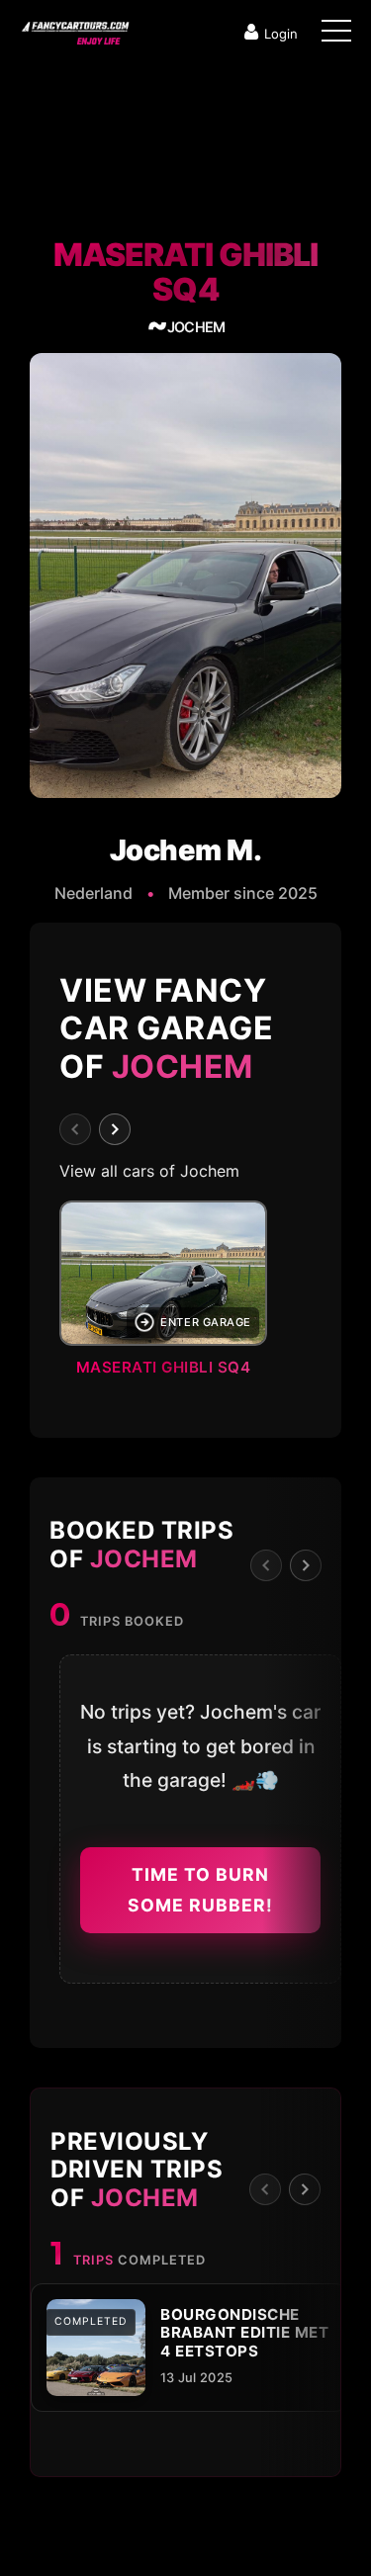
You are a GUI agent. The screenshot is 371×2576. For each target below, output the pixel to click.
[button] (185, 1294)
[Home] (74, 29)
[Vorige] (75, 1129)
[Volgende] (115, 1129)
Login (281, 34)
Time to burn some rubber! (200, 1890)
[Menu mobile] (336, 35)
